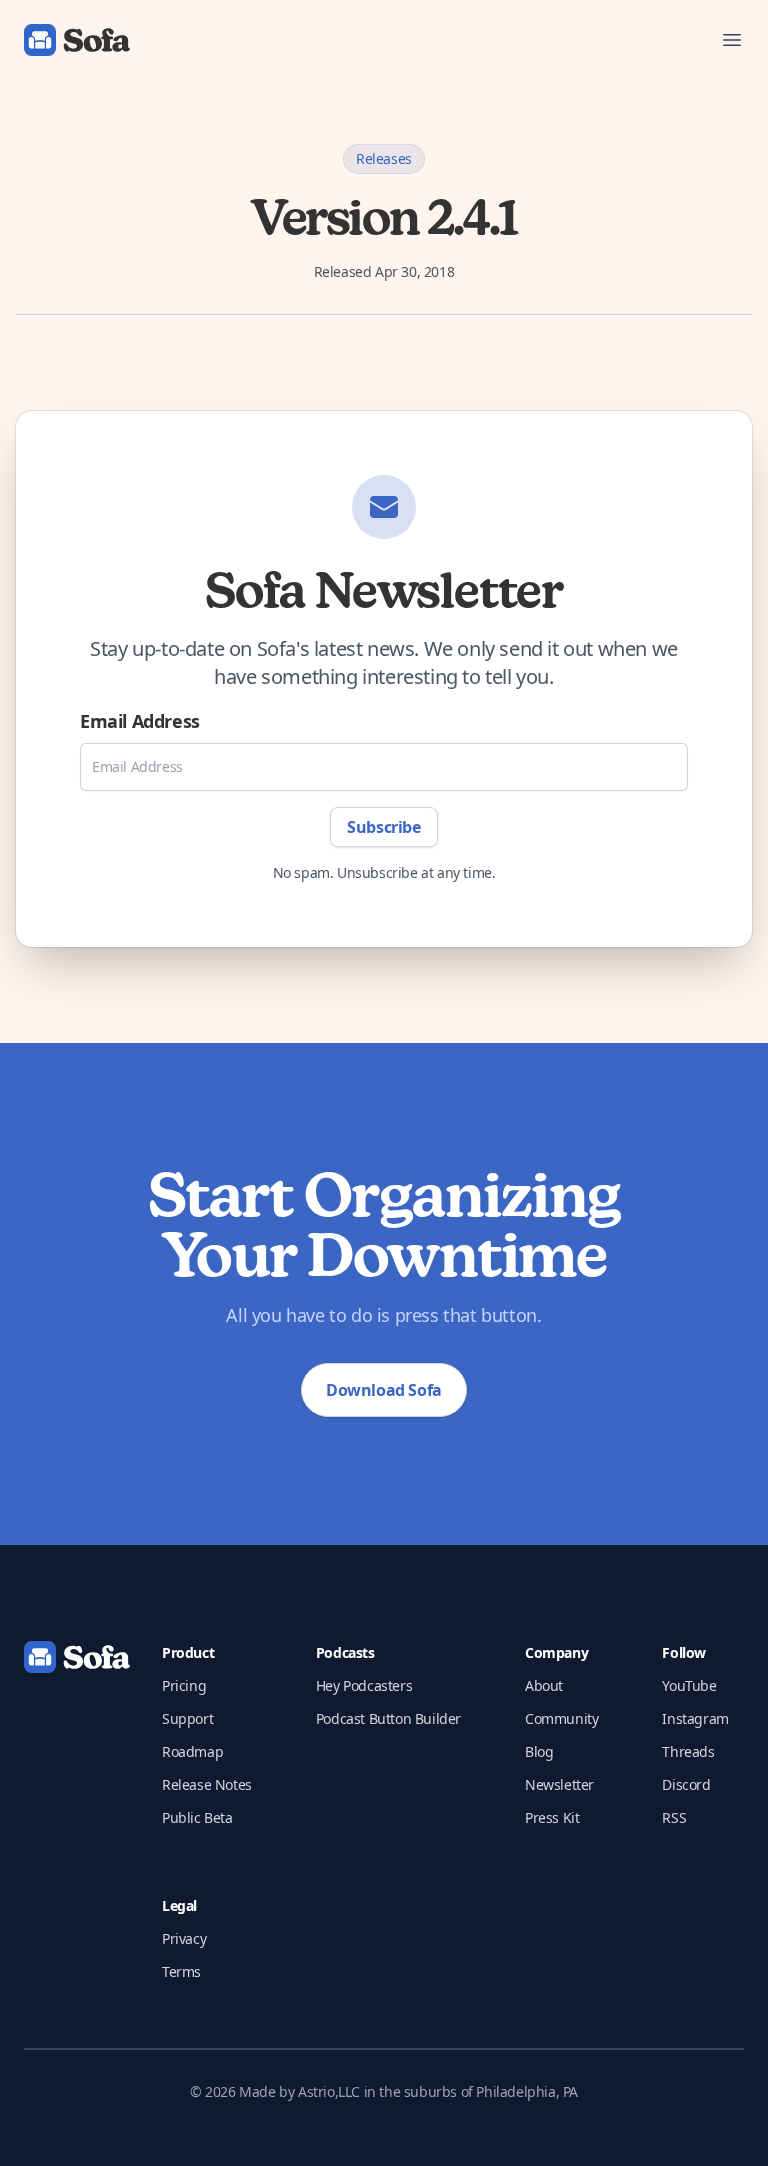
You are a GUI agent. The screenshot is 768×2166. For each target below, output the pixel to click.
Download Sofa (384, 1390)
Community (561, 1718)
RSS (674, 1817)
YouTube (689, 1685)
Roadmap (192, 1751)
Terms (181, 1971)
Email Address (140, 721)
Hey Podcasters (364, 1685)
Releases (384, 158)
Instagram (695, 1718)
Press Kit (552, 1817)
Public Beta (197, 1817)
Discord (686, 1784)
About (544, 1685)
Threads (688, 1751)
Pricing (184, 1685)
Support (187, 1718)
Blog (539, 1751)
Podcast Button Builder (388, 1718)
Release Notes (207, 1784)
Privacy (184, 1938)
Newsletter (559, 1784)
